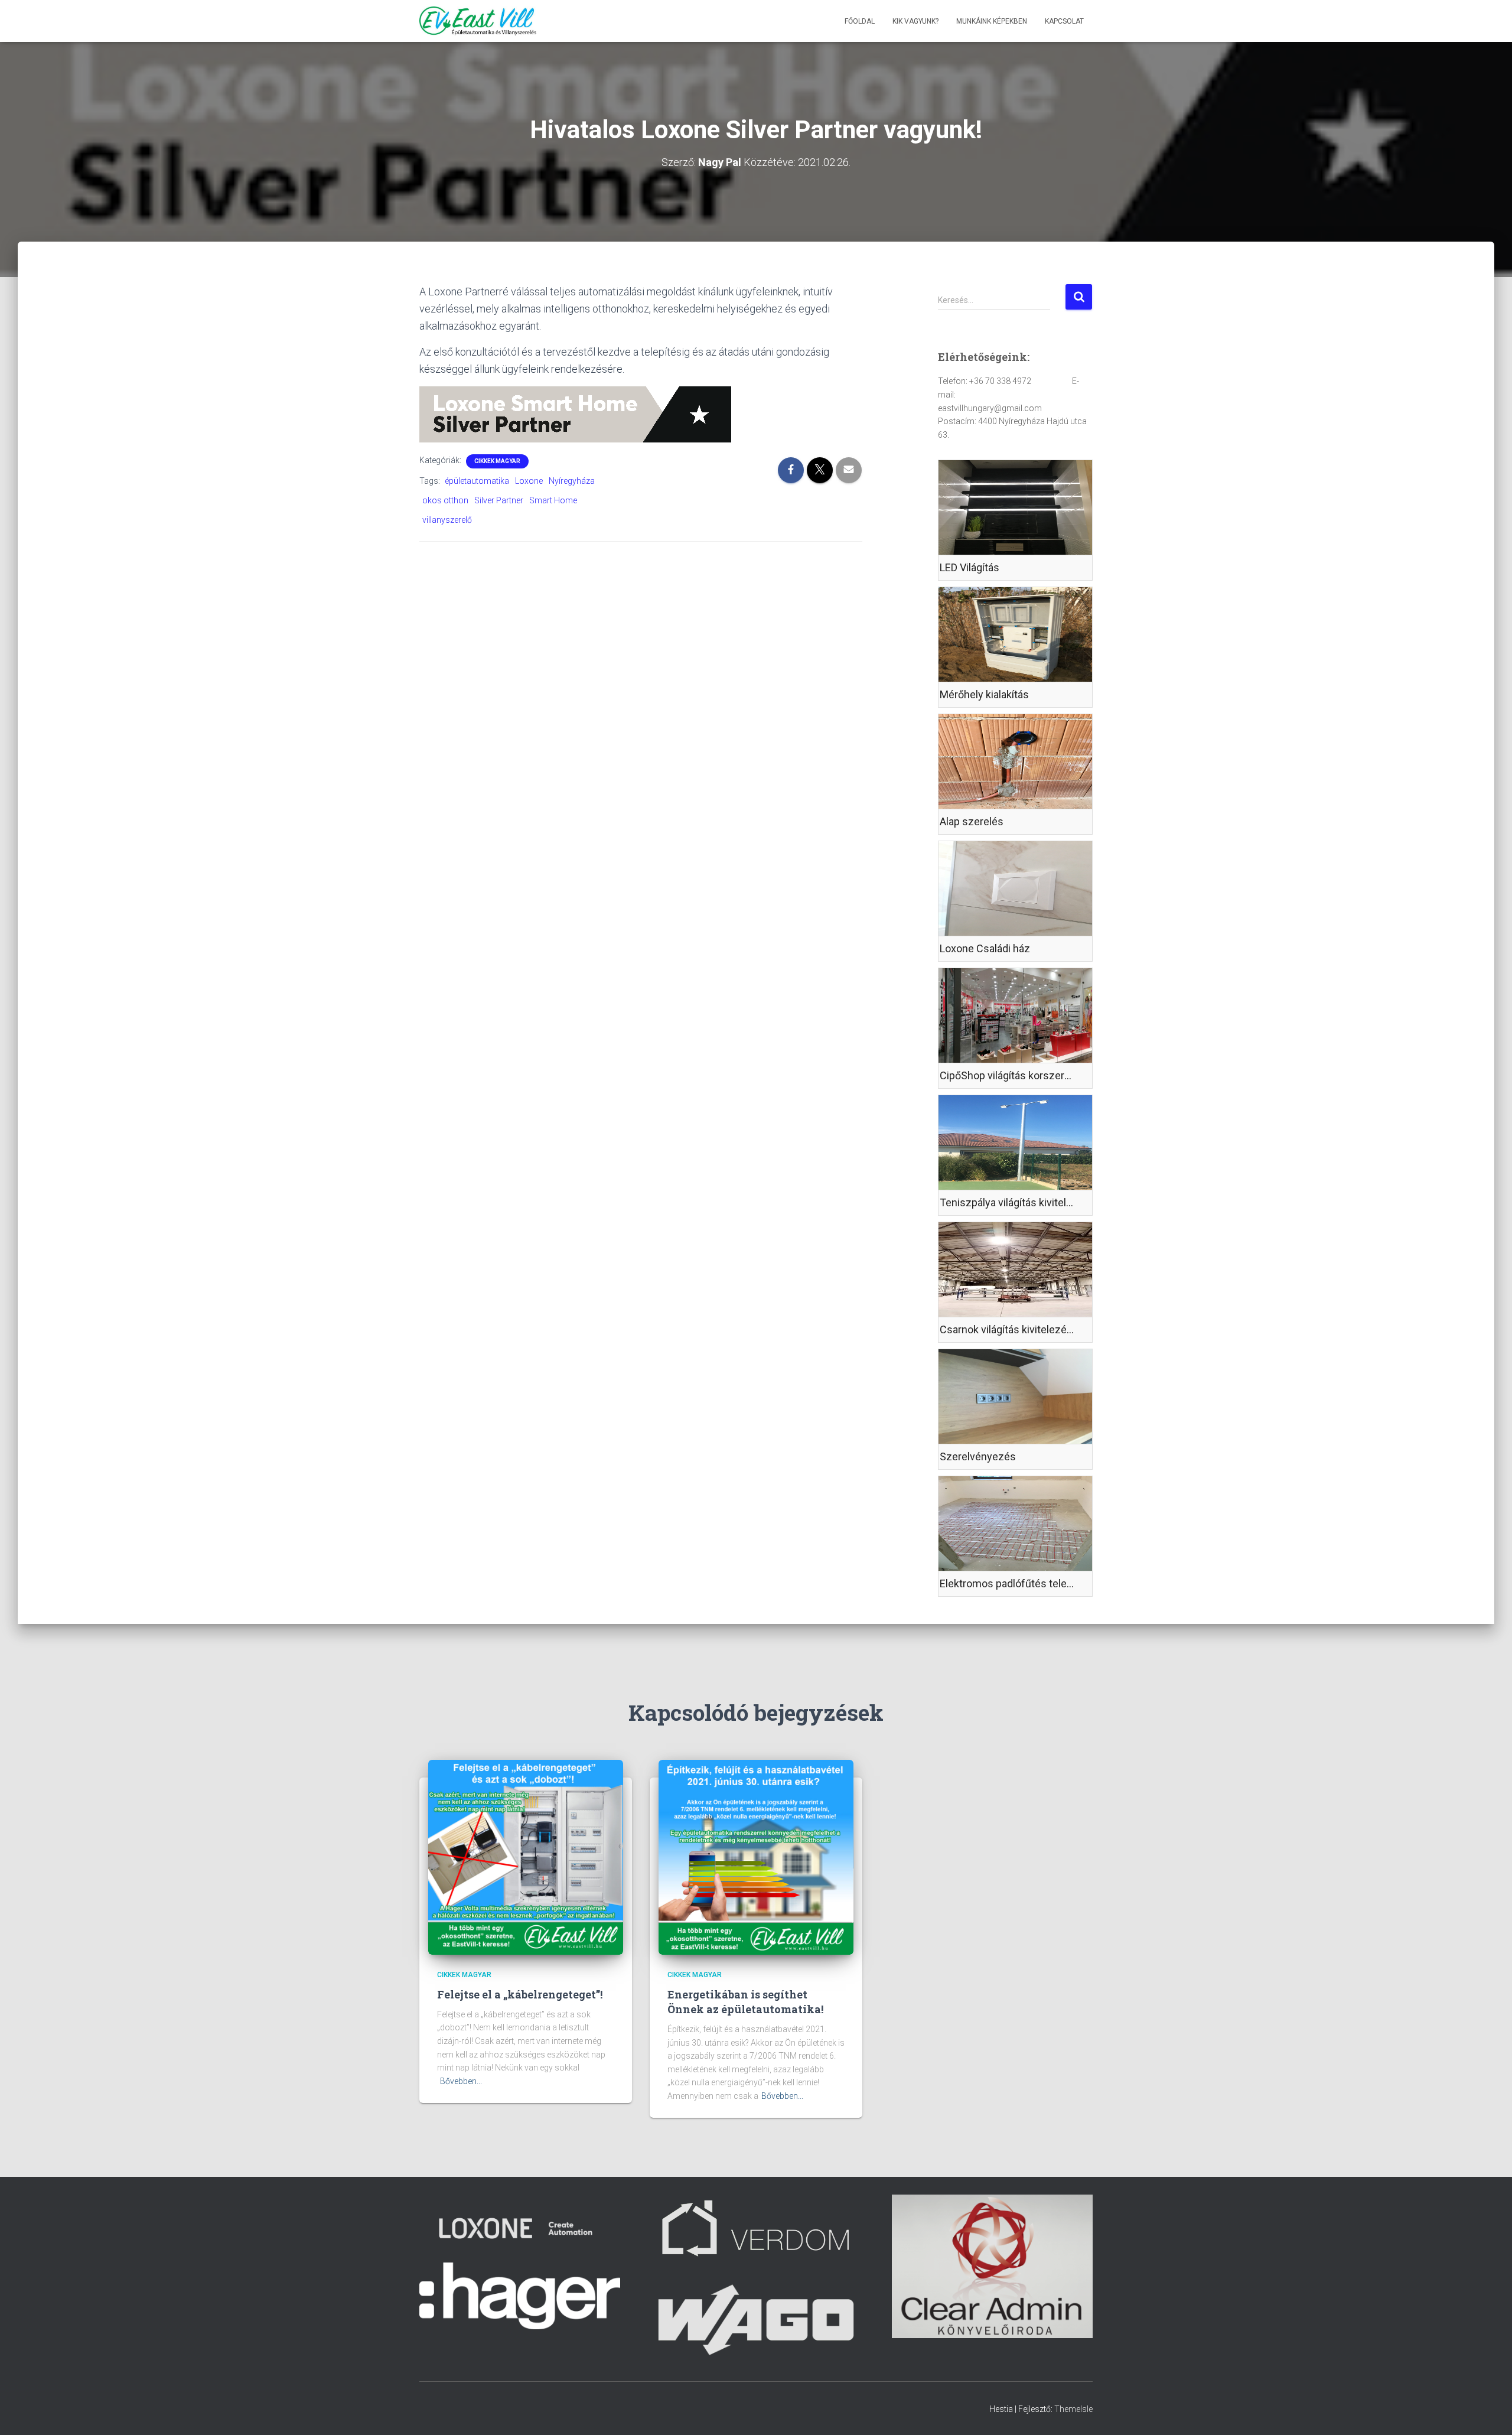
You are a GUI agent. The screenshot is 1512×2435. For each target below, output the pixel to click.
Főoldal (860, 21)
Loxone (529, 481)
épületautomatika (477, 481)
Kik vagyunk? (915, 21)
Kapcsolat (1064, 21)
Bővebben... (461, 2081)
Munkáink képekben (992, 21)
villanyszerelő (447, 520)
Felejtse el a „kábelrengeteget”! (520, 1994)
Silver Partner (499, 500)
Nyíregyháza (572, 481)
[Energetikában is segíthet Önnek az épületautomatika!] (756, 1857)
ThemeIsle (1073, 2409)
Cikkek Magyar (497, 461)
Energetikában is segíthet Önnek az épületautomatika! (745, 2002)
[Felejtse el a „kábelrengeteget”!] (526, 1857)
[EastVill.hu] (478, 21)
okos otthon (445, 500)
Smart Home (553, 500)
